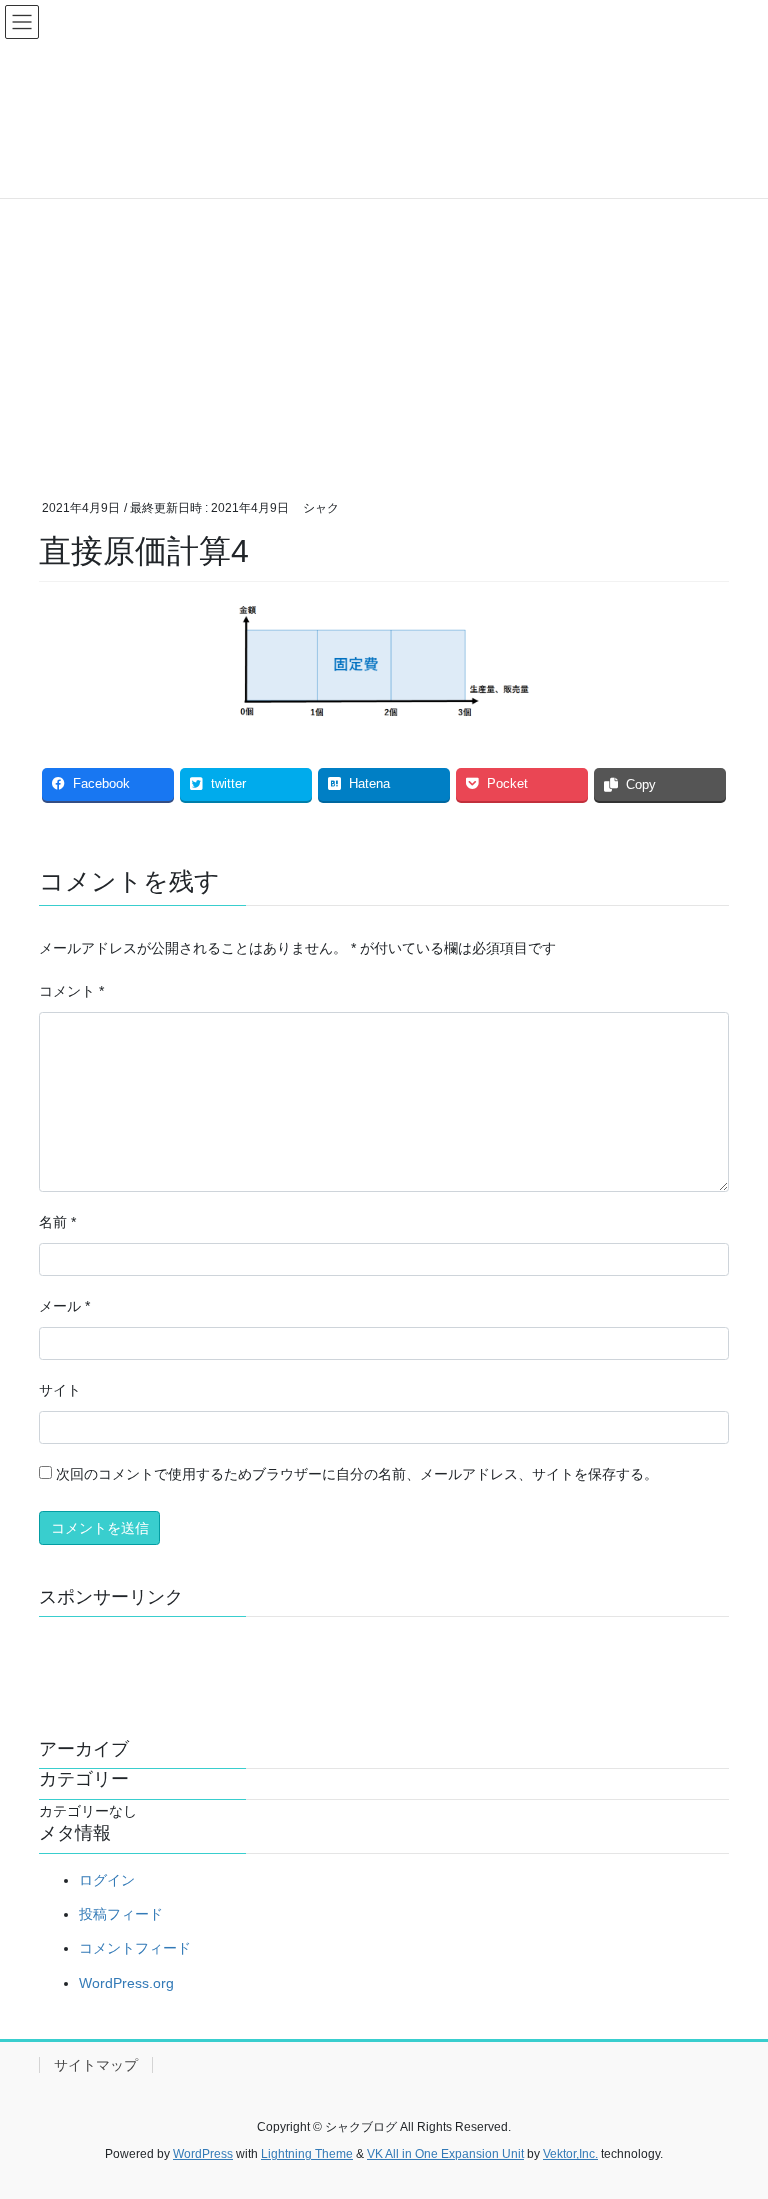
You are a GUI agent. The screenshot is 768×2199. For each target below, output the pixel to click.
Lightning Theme (307, 2154)
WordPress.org (126, 1983)
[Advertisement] (384, 312)
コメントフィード (135, 1948)
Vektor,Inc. (570, 2154)
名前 (57, 1222)
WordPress (203, 2154)
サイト (60, 1390)
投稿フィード (121, 1914)
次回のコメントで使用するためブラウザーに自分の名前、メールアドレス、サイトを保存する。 (357, 1474)
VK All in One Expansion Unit (445, 2154)
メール (64, 1306)
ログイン (107, 1880)
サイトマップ (96, 2065)
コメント (71, 991)
